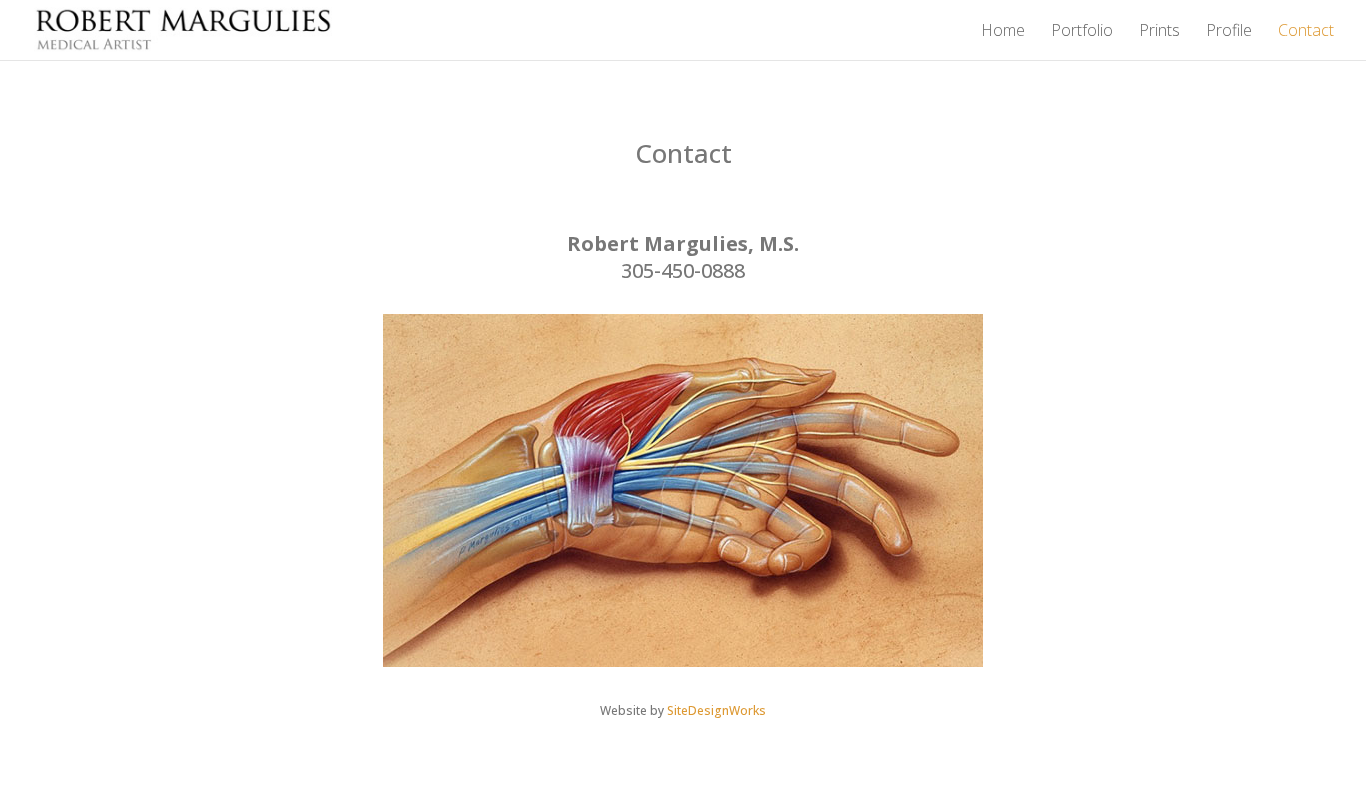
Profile (1229, 32)
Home (1003, 32)
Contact (1306, 32)
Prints (1159, 32)
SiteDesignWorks (716, 710)
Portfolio (1082, 32)
